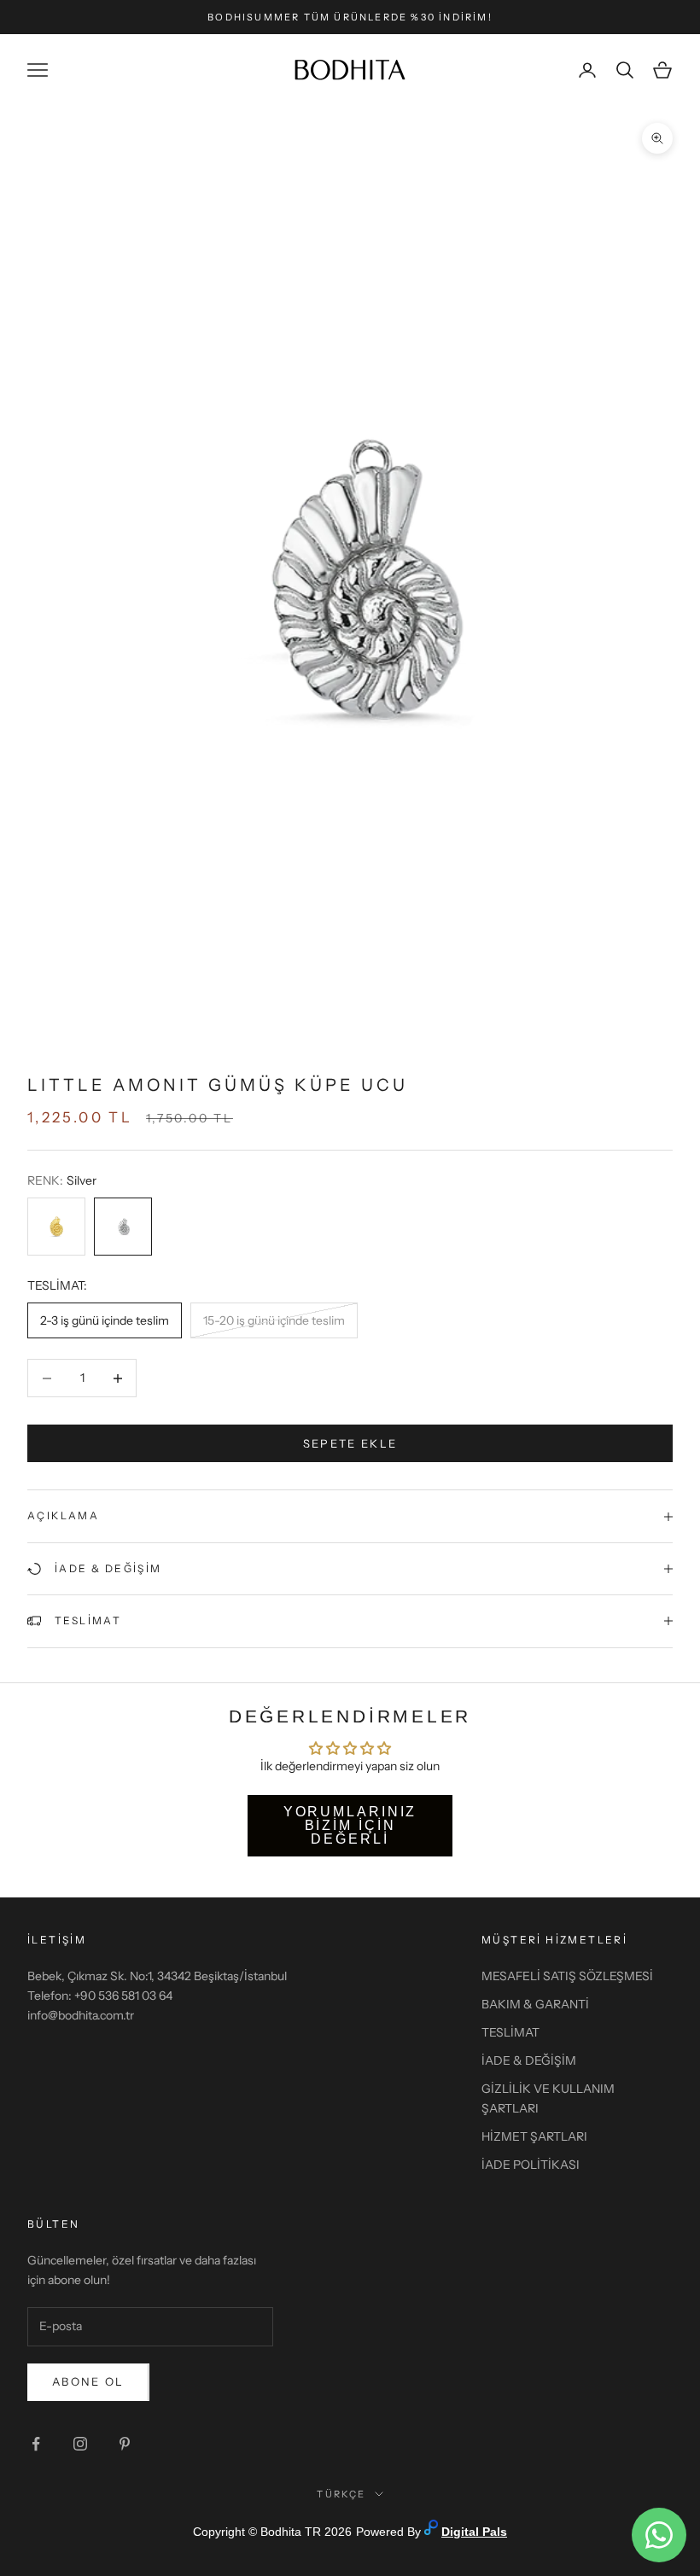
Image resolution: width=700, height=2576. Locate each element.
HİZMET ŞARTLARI (534, 2136)
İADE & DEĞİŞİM (529, 2060)
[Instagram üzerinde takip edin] (80, 2444)
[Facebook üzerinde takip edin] (36, 2444)
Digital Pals (474, 2532)
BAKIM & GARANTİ (535, 2004)
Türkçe (341, 2494)
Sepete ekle (350, 1443)
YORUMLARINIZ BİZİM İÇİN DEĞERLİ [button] (350, 1825)
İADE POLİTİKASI (531, 2165)
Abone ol (88, 2381)
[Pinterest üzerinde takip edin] (125, 2444)
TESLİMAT (510, 2032)
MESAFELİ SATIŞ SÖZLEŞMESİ (567, 1976)
